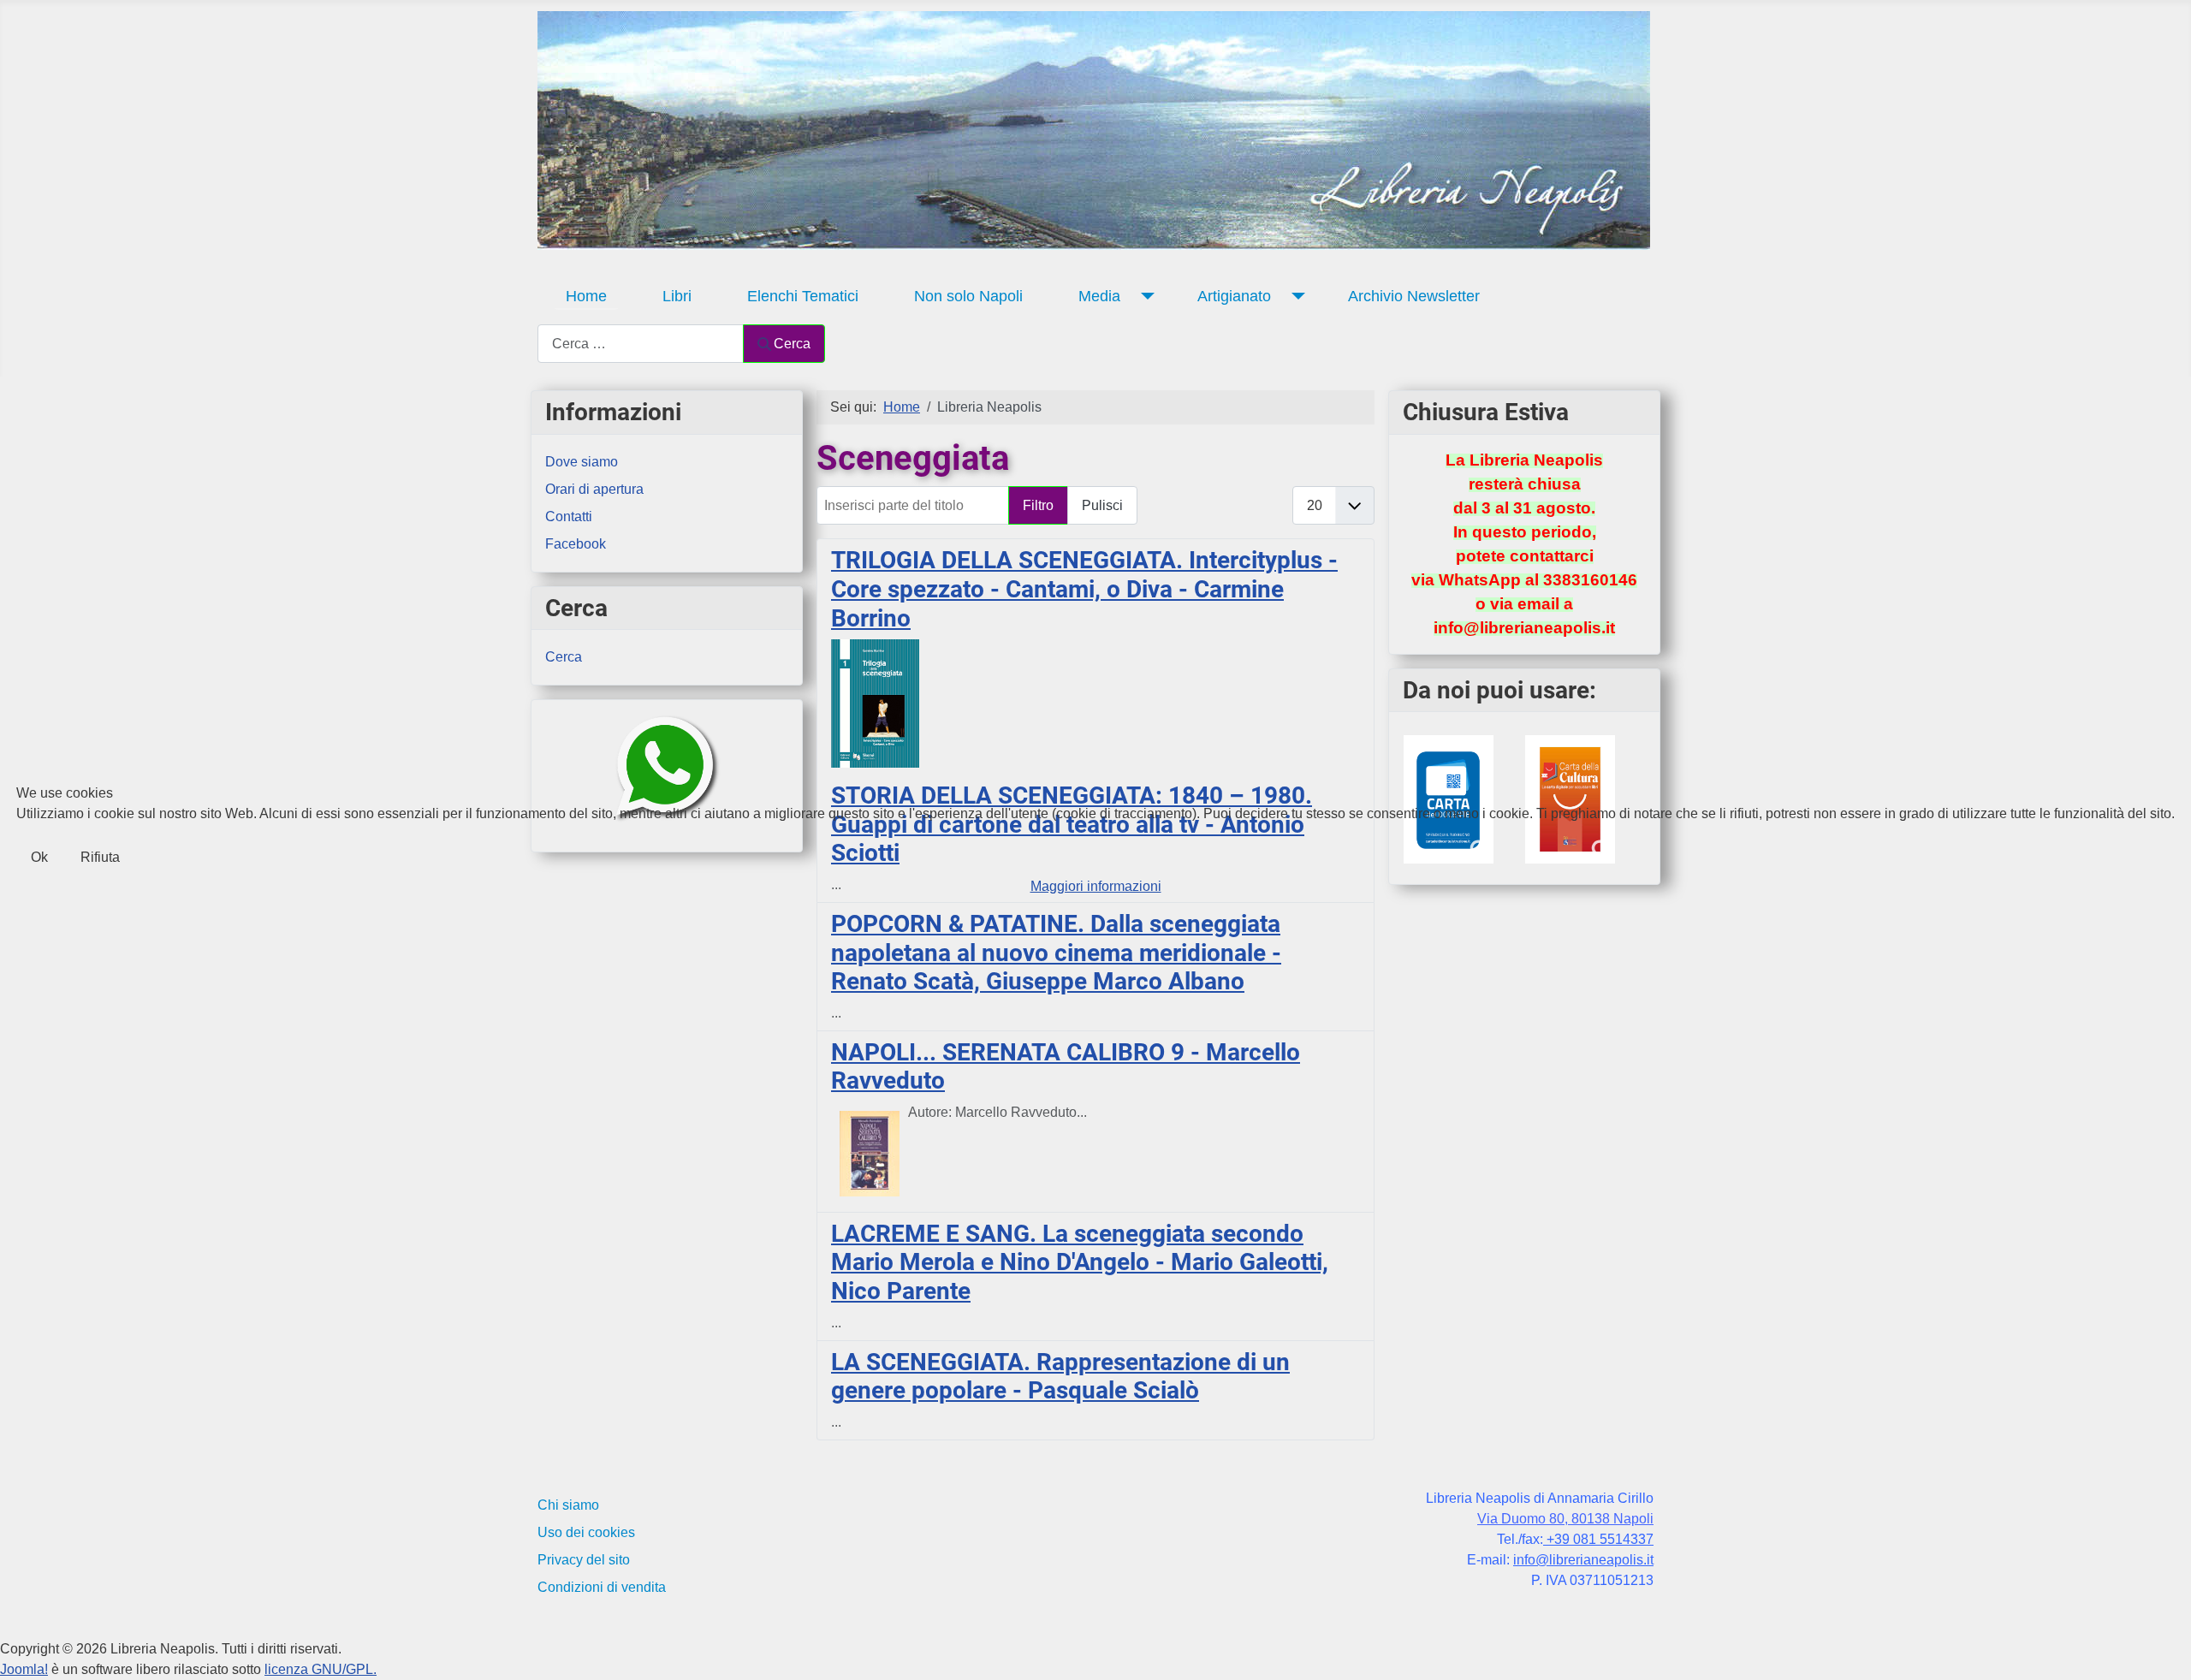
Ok (39, 857)
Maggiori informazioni (1096, 886)
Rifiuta (100, 857)
